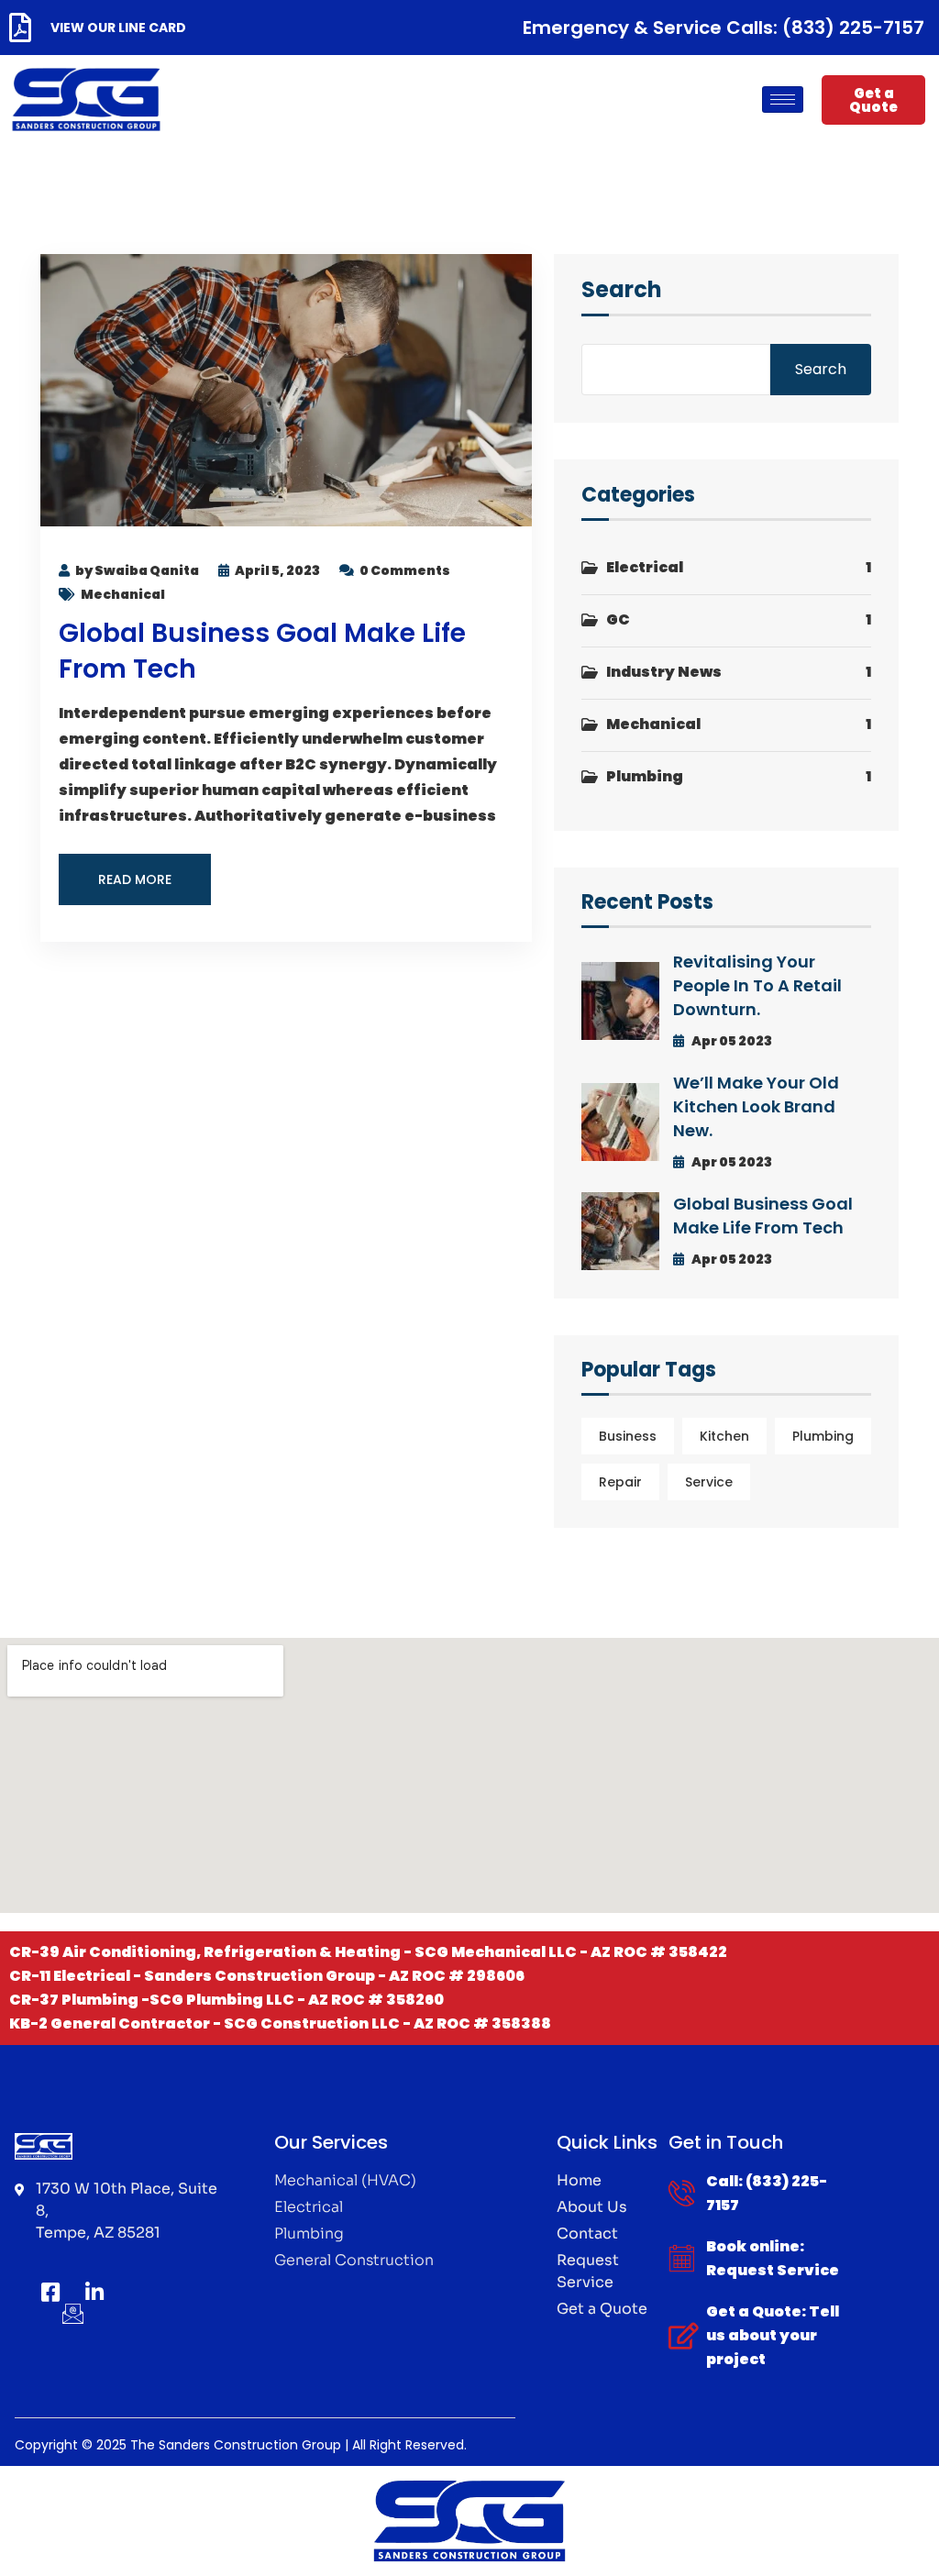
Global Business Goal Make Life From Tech (763, 1216)
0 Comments (405, 570)
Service (709, 1482)
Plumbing (645, 776)
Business (628, 1436)
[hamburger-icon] (783, 100)
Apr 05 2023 (731, 1041)
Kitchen (724, 1436)
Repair (620, 1482)
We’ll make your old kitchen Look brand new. (756, 1106)
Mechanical (123, 594)
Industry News (664, 672)
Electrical (645, 567)
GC (618, 619)
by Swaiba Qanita (137, 570)
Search (622, 292)
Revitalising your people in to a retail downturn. (757, 985)
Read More (135, 879)
